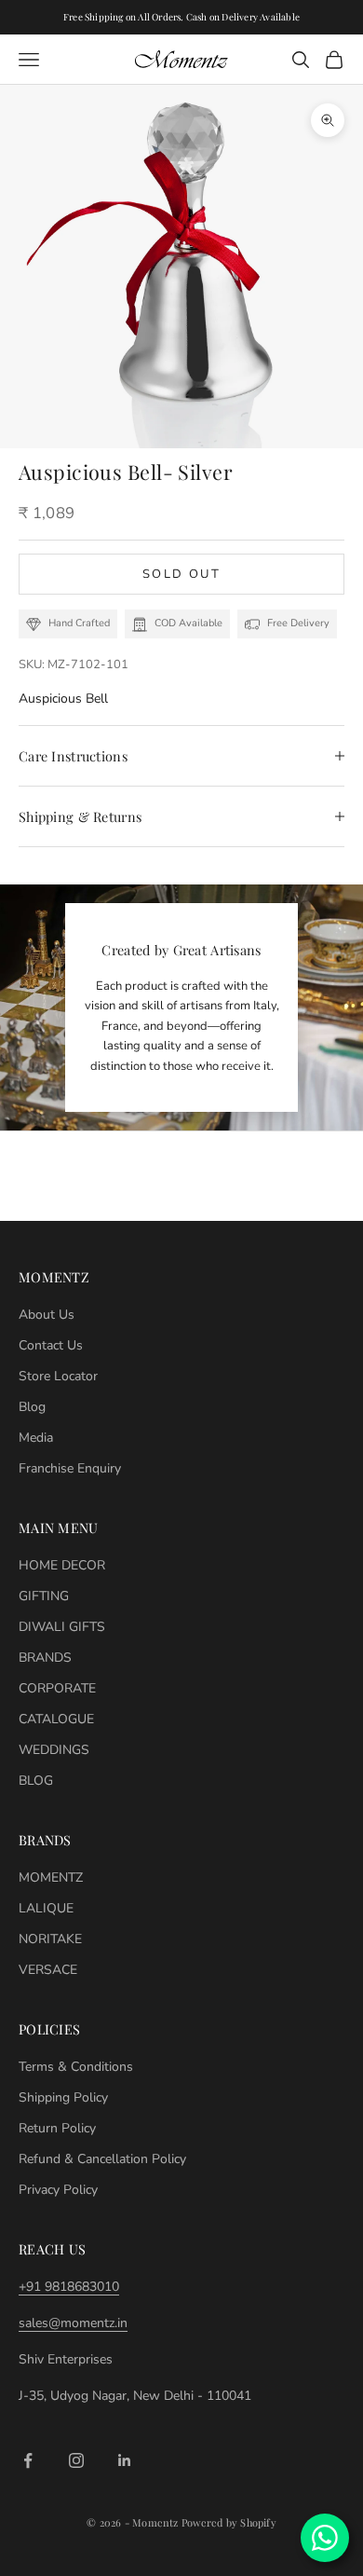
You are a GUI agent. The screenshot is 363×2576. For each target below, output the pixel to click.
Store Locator (58, 1376)
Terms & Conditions (76, 2067)
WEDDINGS (54, 1750)
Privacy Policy (58, 2190)
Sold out (181, 574)
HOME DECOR (62, 1565)
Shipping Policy (63, 2097)
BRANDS (45, 1658)
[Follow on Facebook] (28, 2460)
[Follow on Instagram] (76, 2460)
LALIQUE (46, 1908)
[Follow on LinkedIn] (125, 2460)
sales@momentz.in (73, 2323)
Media (36, 1438)
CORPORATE (57, 1688)
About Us (47, 1315)
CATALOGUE (56, 1719)
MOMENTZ (51, 1877)
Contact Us (51, 1345)
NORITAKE (50, 1939)
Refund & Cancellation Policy (102, 2159)
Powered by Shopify (229, 2522)
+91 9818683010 (69, 2287)
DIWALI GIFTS (62, 1627)
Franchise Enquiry (70, 1468)
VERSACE (48, 1970)
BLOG (36, 1781)
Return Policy (57, 2128)
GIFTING (44, 1596)
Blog (32, 1407)
